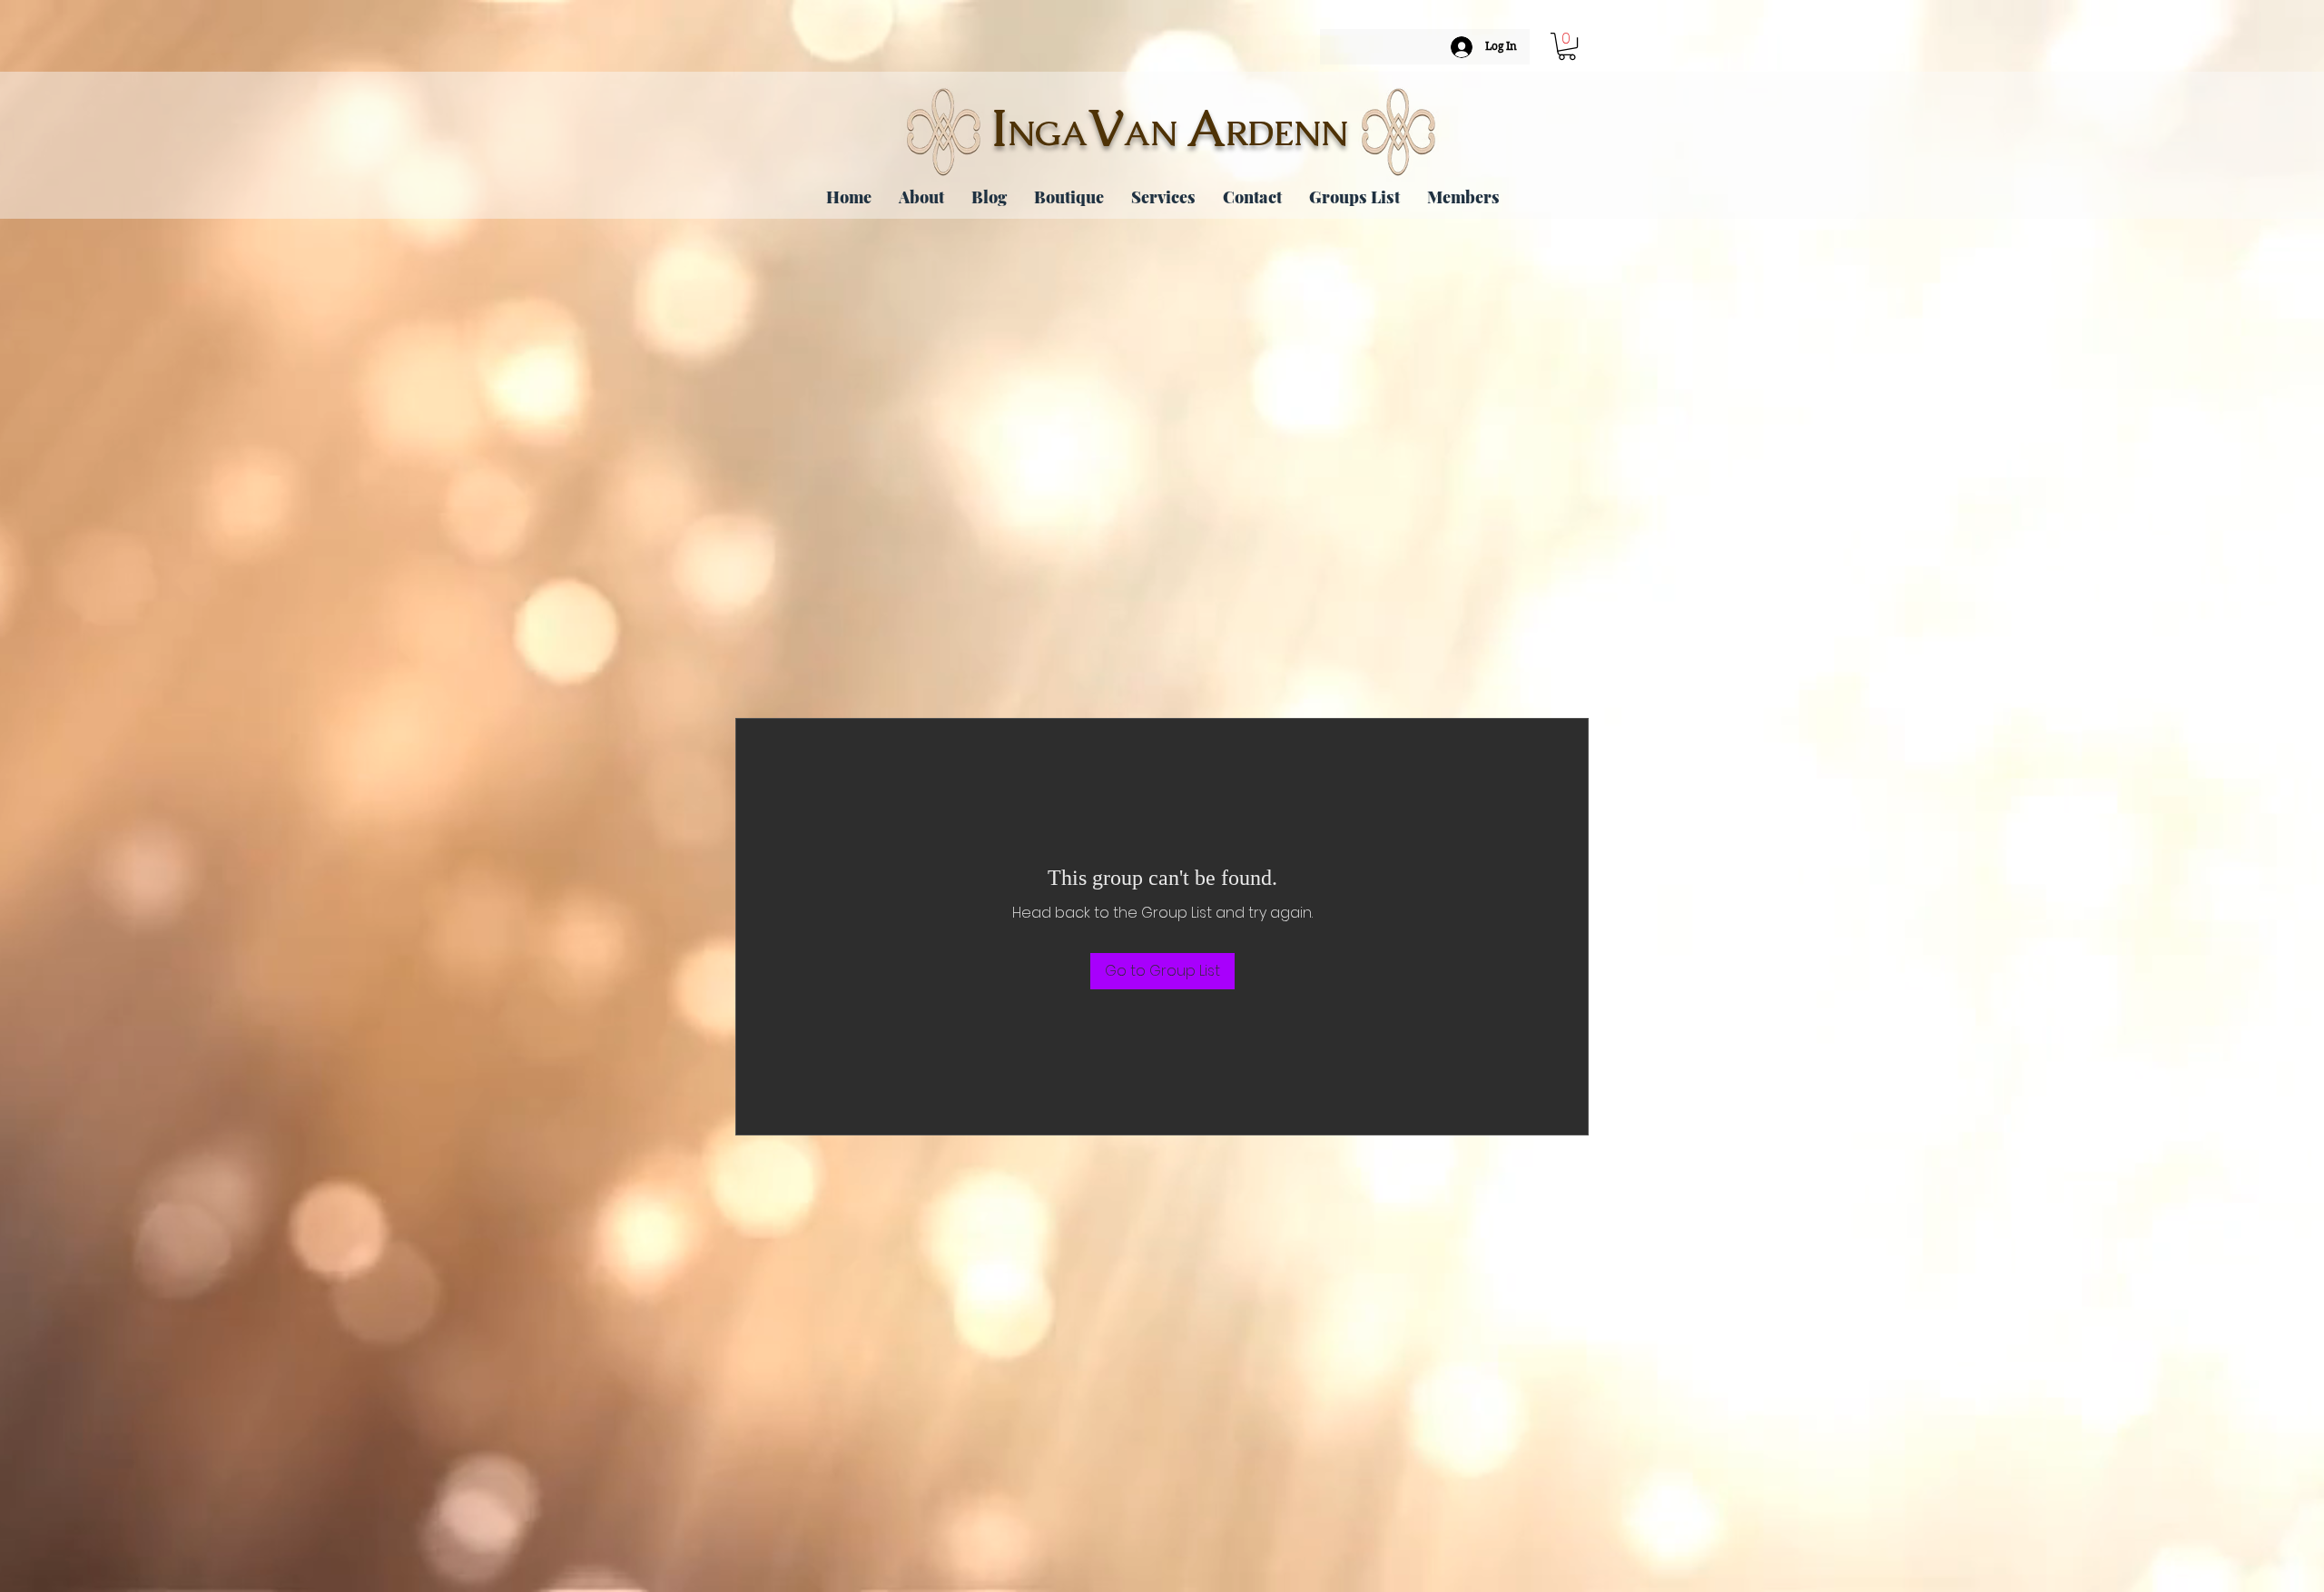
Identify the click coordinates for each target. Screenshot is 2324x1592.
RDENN (1287, 133)
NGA (1048, 133)
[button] (1567, 46)
